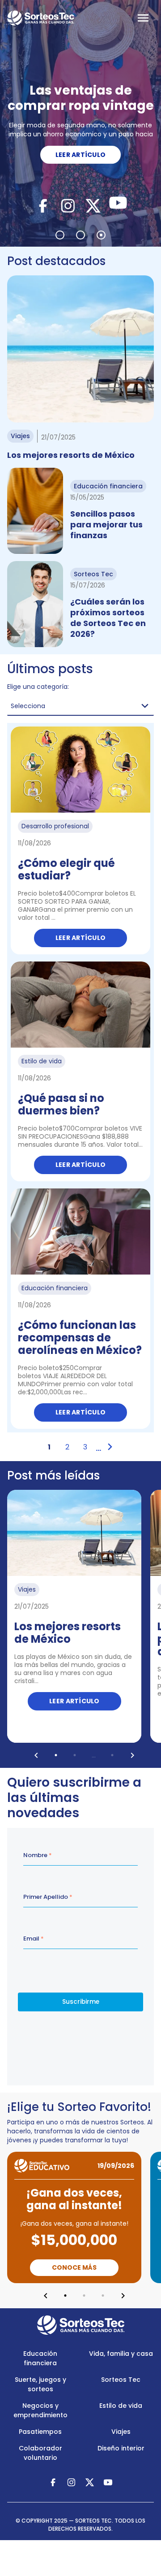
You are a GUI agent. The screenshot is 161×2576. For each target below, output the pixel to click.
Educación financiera (40, 2358)
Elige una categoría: (38, 687)
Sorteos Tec (121, 2380)
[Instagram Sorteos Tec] (68, 205)
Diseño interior (121, 2448)
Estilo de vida (121, 2406)
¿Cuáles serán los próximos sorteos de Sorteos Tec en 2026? (108, 618)
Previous (36, 1755)
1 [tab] (60, 235)
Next (132, 1755)
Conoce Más (74, 2267)
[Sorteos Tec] (81, 2325)
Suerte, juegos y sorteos (40, 2384)
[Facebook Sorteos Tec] (43, 205)
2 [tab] (80, 235)
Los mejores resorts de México (71, 455)
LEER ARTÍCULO (81, 155)
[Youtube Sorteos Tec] (118, 205)
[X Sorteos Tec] (93, 205)
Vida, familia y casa (121, 2354)
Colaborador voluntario (40, 2453)
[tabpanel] (80, 123)
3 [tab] (101, 235)
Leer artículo (81, 938)
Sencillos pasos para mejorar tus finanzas (106, 524)
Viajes (121, 2432)
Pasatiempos (40, 2432)
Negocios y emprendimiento (40, 2410)
